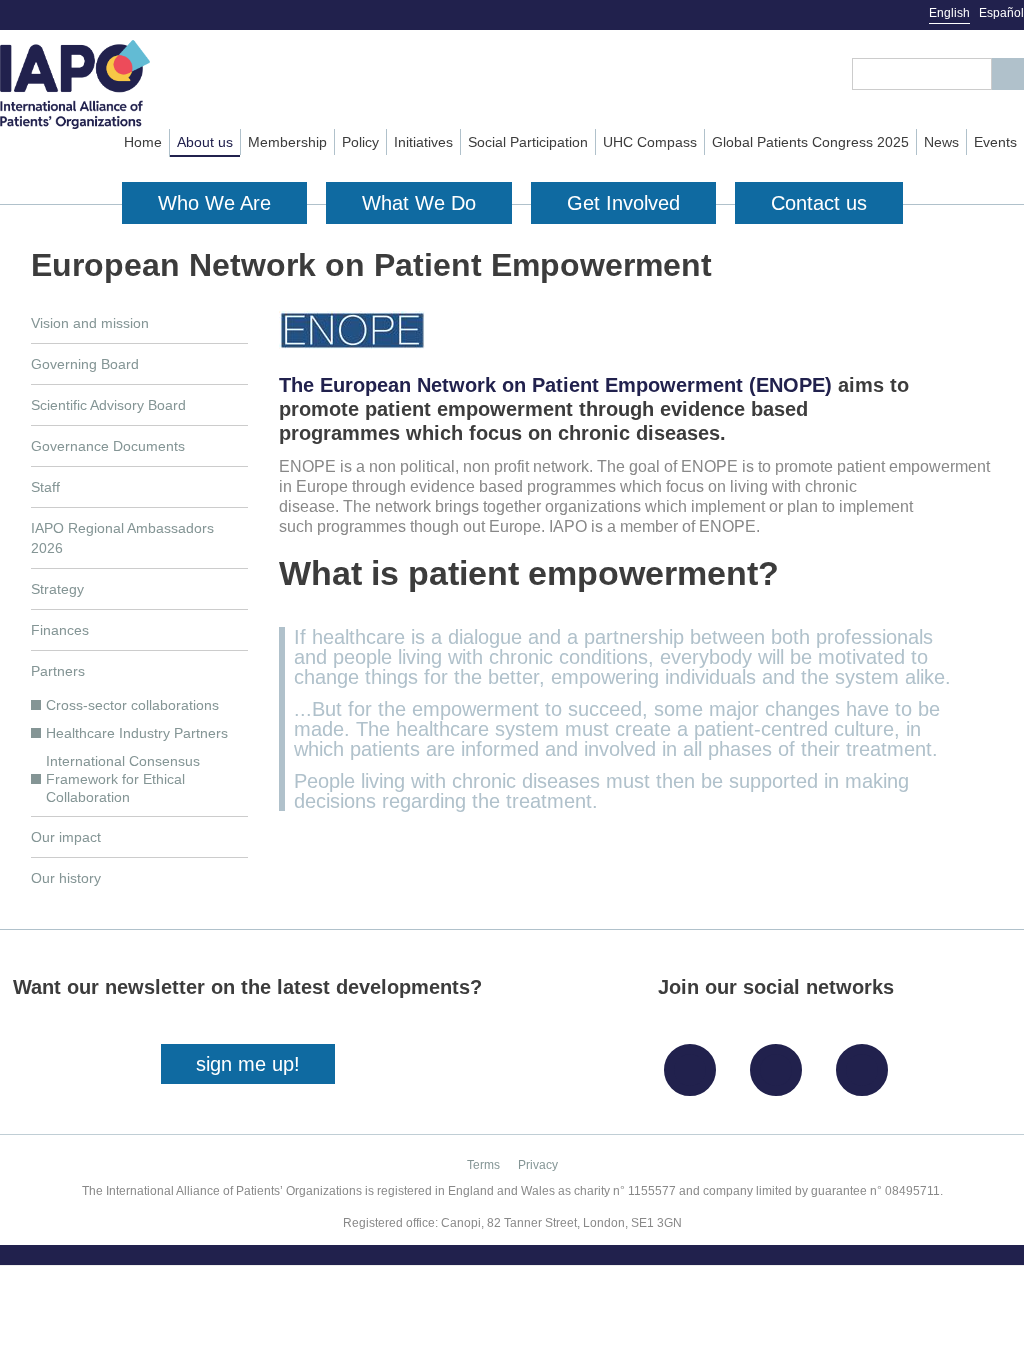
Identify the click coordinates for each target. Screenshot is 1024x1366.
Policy (360, 142)
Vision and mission (90, 323)
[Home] (108, 84)
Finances (60, 630)
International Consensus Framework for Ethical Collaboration (123, 779)
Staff (45, 487)
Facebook (695, 1062)
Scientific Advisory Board (108, 405)
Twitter (781, 1062)
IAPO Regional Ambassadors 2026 (122, 538)
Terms (483, 1165)
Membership (287, 142)
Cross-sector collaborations (132, 705)
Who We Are (214, 203)
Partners (58, 671)
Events (995, 142)
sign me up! (248, 1064)
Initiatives (423, 142)
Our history (66, 878)
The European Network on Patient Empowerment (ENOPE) (555, 385)
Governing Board (85, 364)
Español (1001, 13)
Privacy (538, 1165)
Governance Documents (108, 446)
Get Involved (623, 203)
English (949, 13)
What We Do (419, 203)
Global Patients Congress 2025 (810, 142)
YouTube (867, 1062)
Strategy (57, 589)
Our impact (66, 837)
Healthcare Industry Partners (137, 733)
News (941, 142)
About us (205, 142)
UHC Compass (650, 142)
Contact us (819, 203)
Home (143, 142)
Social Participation (528, 142)
